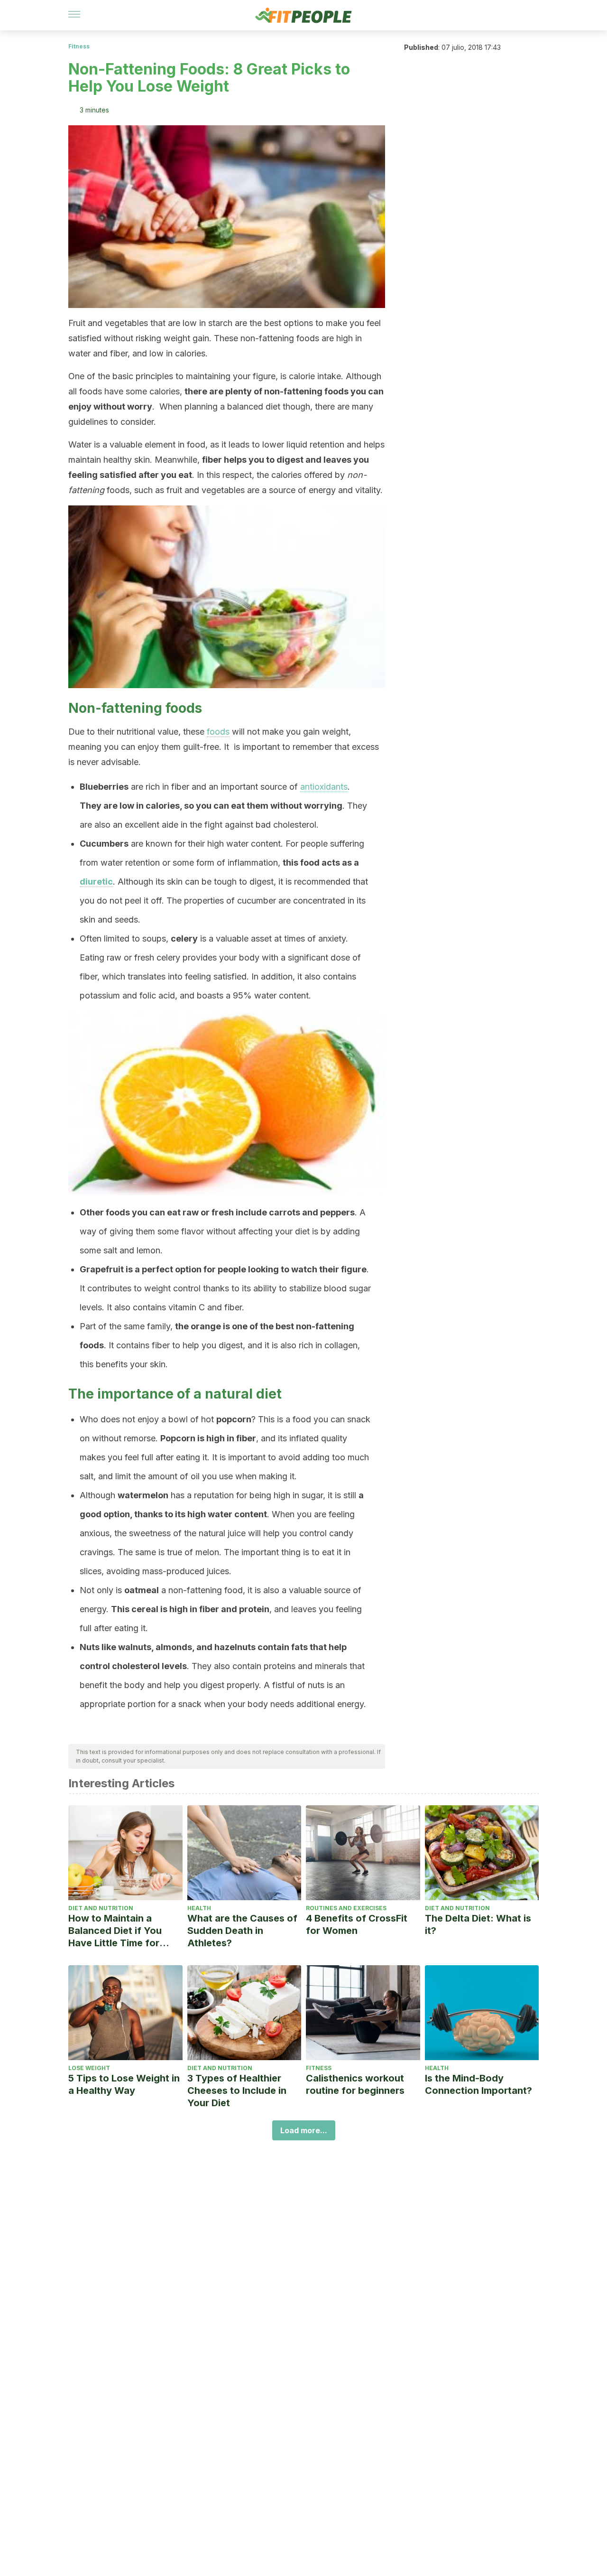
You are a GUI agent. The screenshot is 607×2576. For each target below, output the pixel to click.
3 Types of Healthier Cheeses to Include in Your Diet (237, 2091)
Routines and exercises (346, 1908)
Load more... (304, 2130)
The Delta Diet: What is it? (478, 1924)
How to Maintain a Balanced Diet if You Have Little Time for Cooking (115, 1931)
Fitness (79, 46)
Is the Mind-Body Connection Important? (478, 2084)
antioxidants (324, 787)
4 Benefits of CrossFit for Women (357, 1924)
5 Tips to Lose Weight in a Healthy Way (124, 2084)
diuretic (96, 882)
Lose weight (89, 2068)
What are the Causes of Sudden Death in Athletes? (242, 1931)
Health (199, 1908)
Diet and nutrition (101, 1908)
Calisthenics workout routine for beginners (355, 2084)
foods (218, 732)
